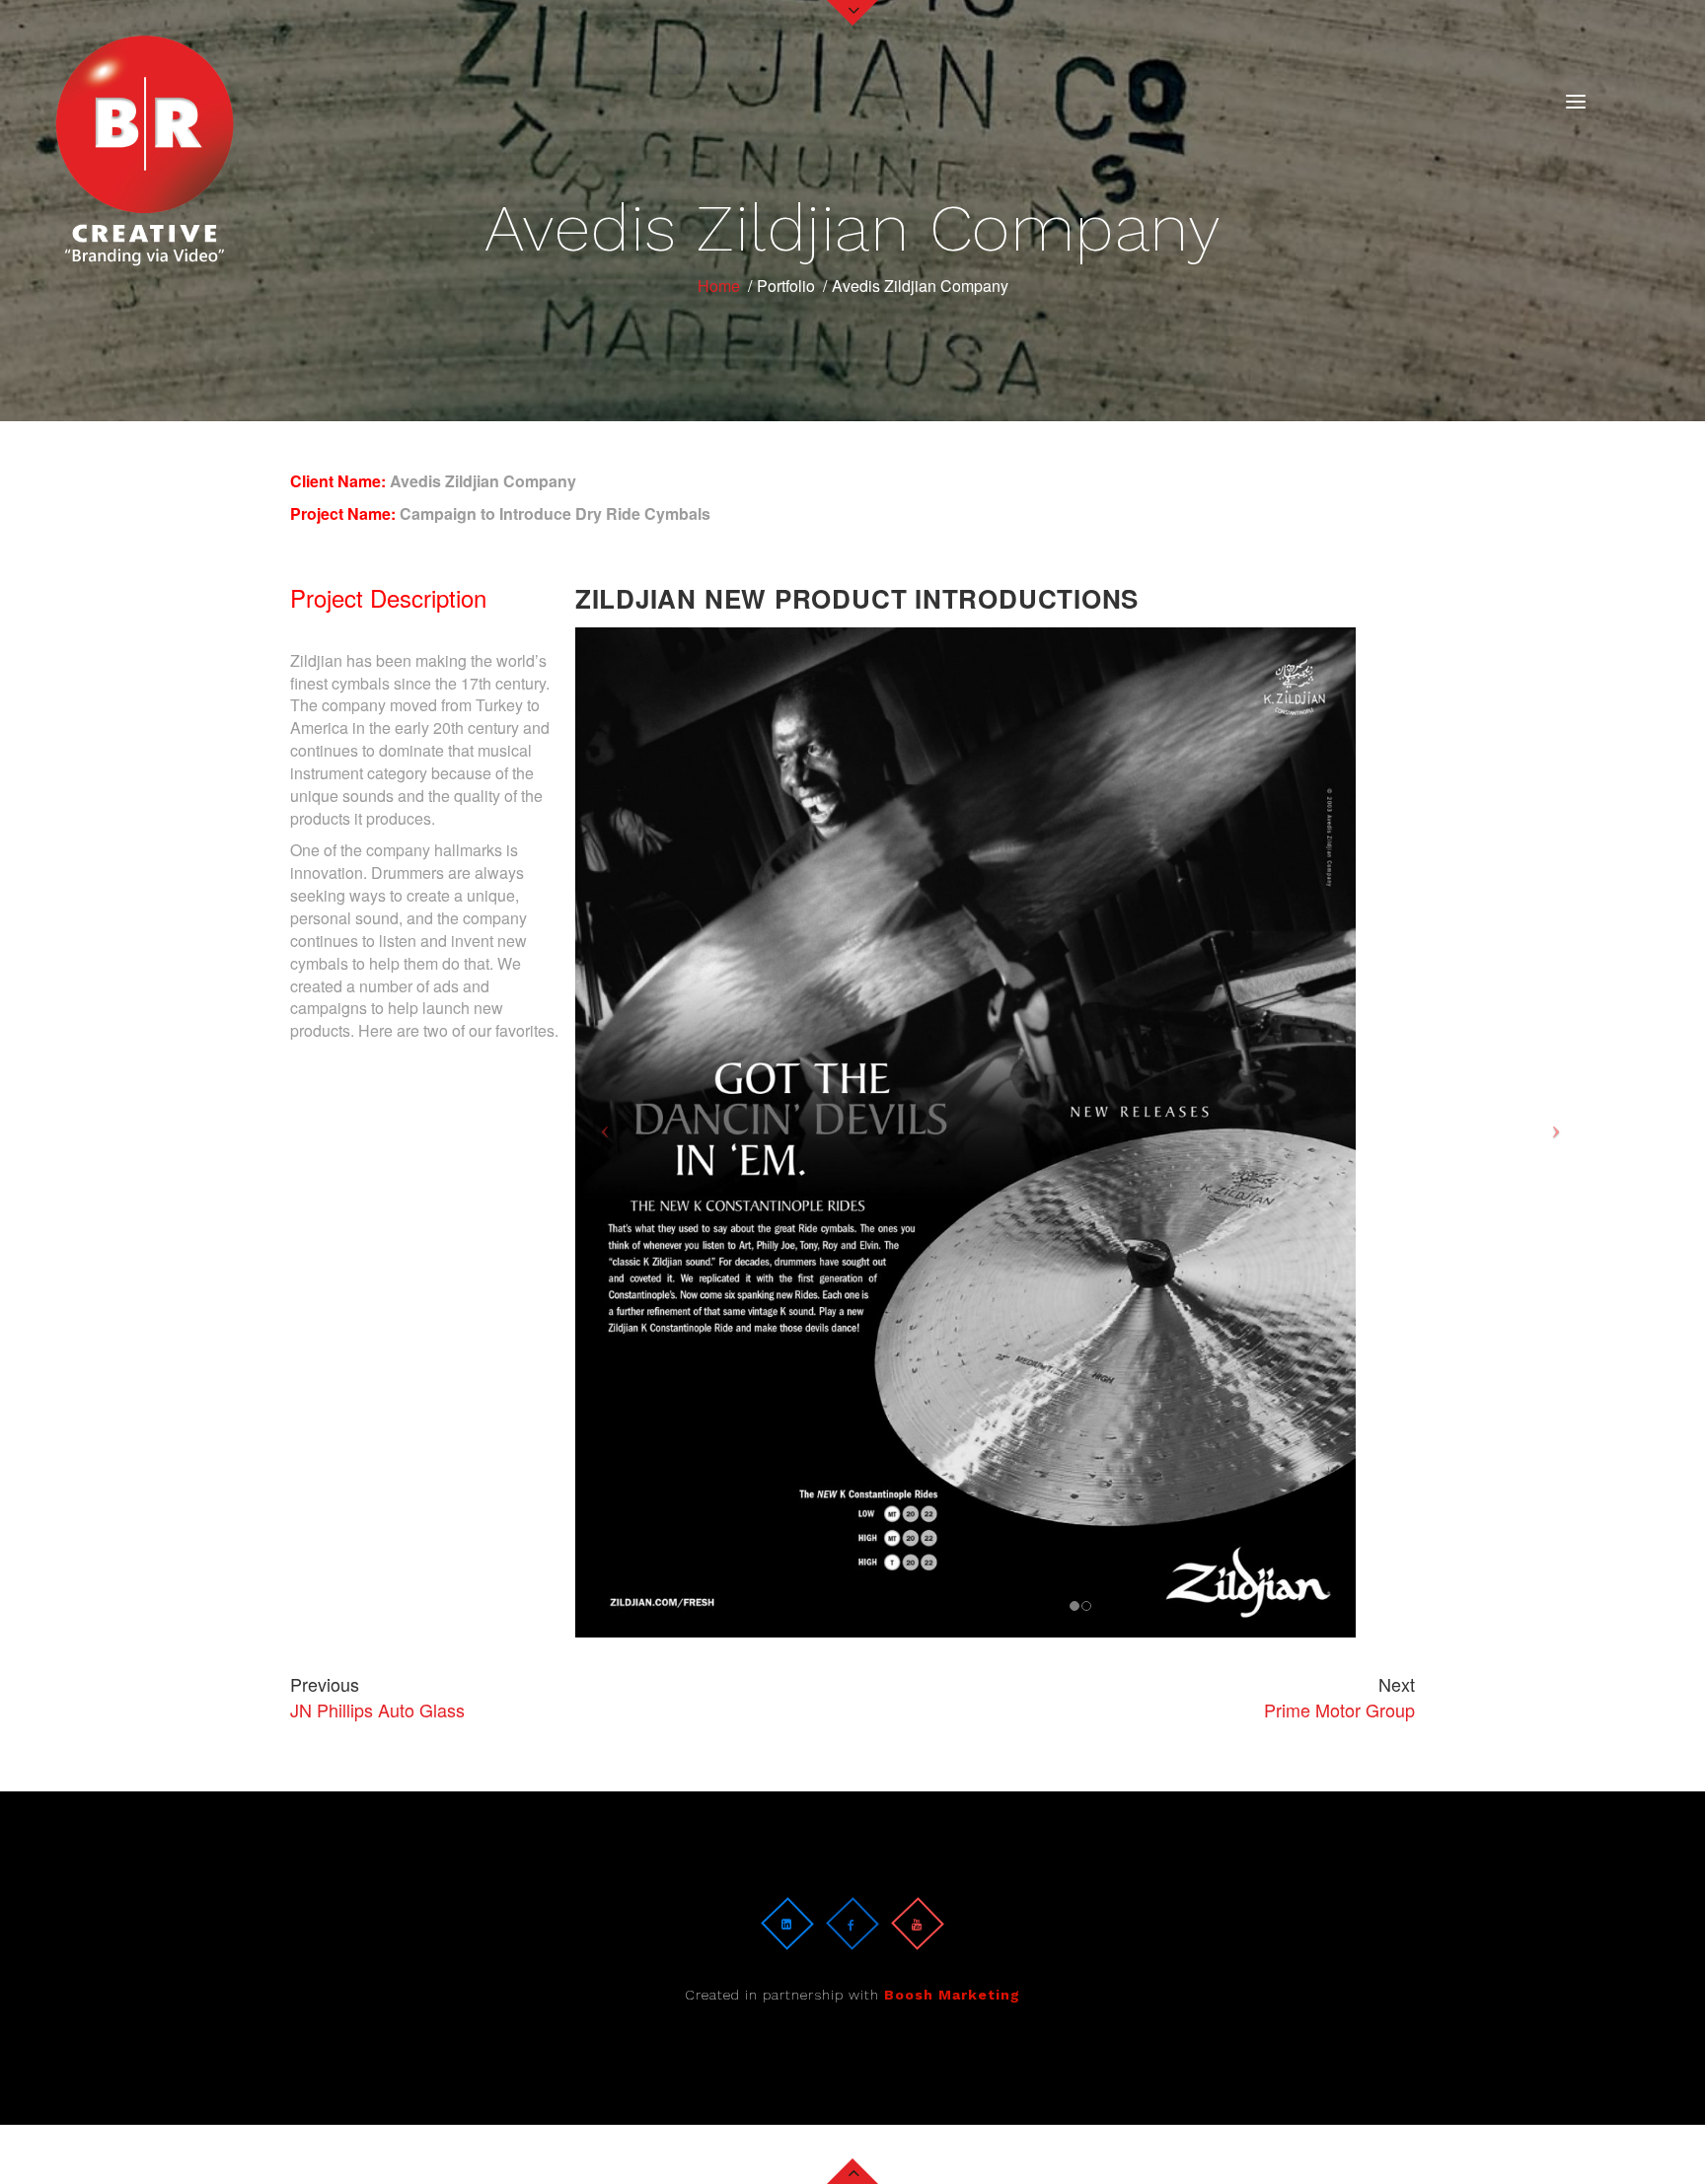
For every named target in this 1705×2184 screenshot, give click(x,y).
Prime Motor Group (1339, 1697)
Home (719, 286)
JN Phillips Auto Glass (377, 1697)
